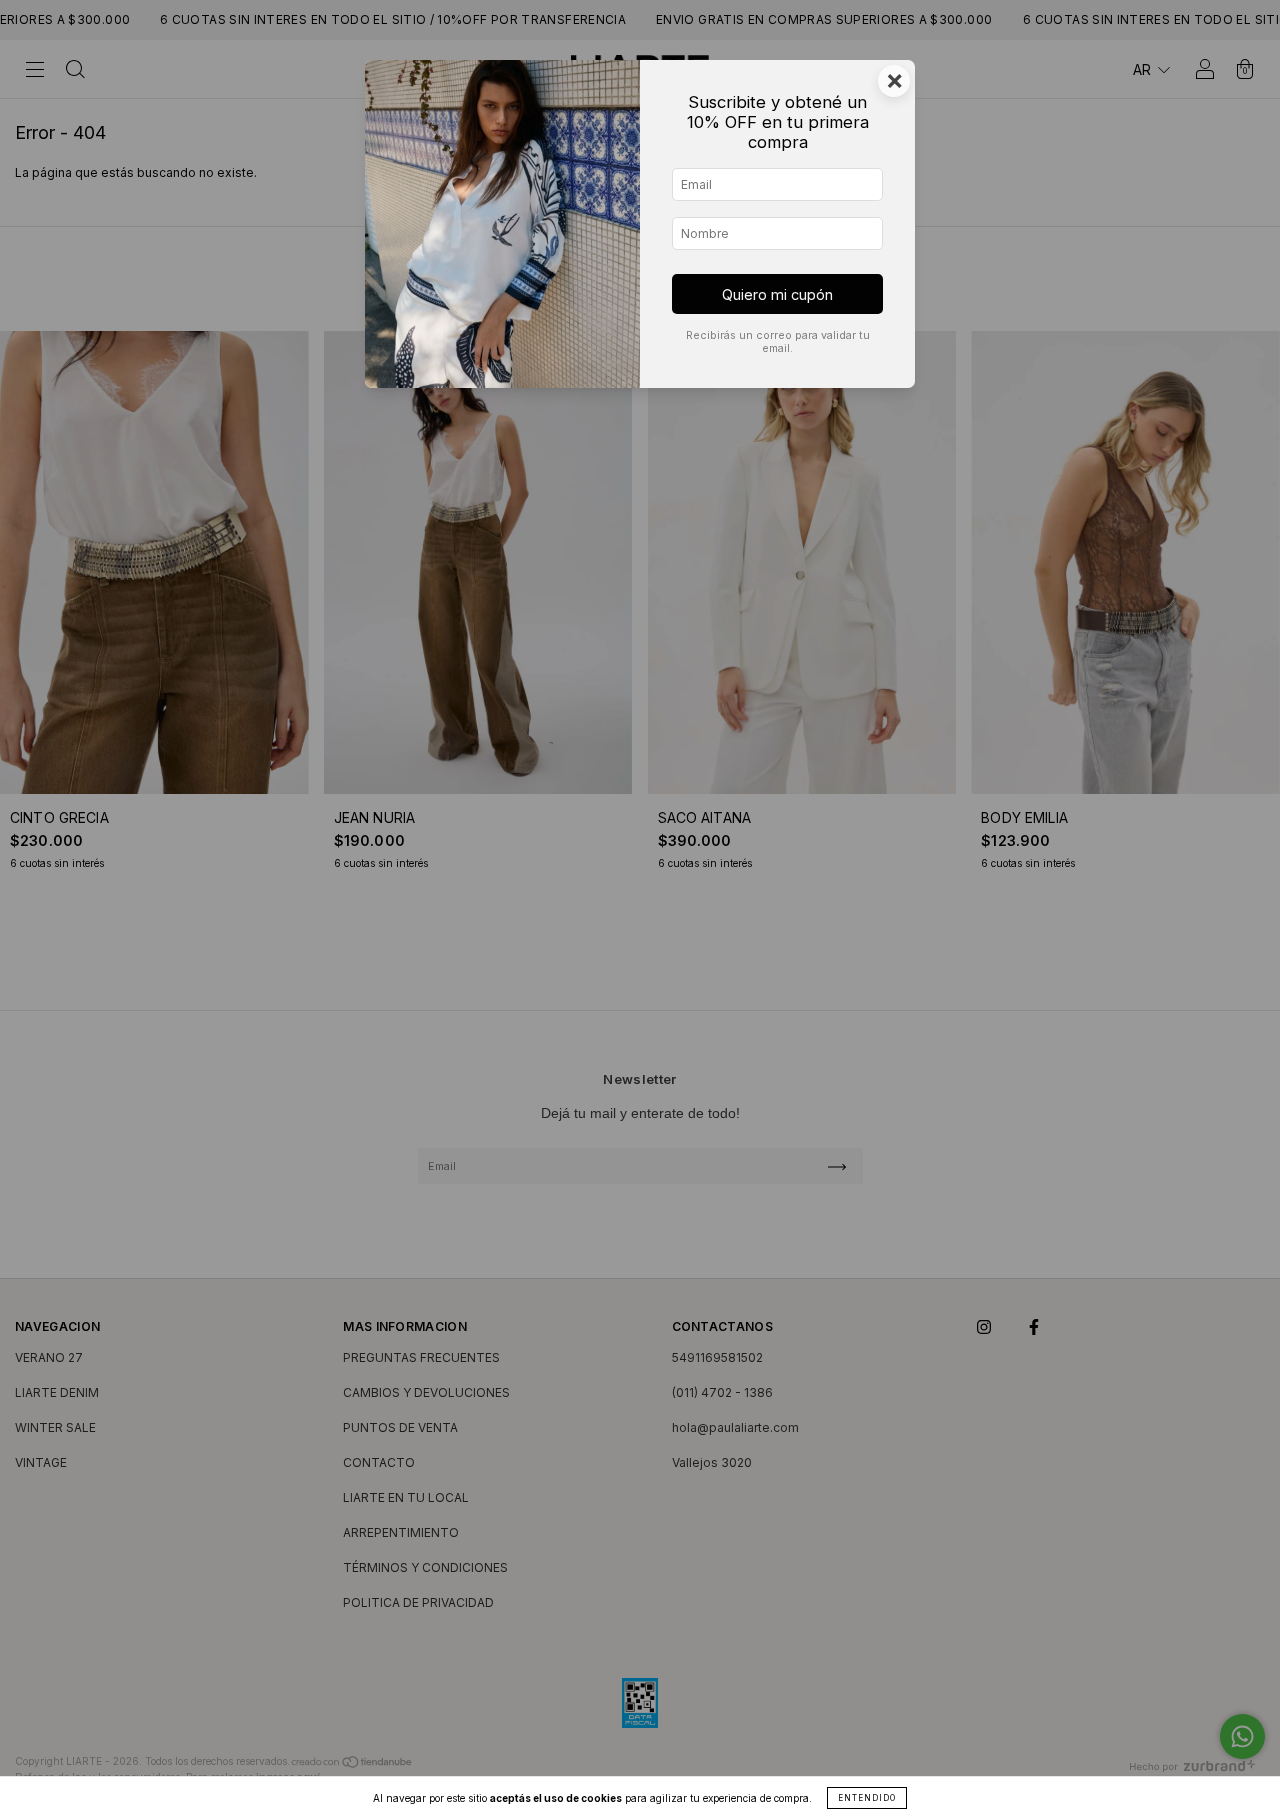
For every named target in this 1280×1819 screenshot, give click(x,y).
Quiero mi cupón (777, 294)
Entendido (867, 1798)
